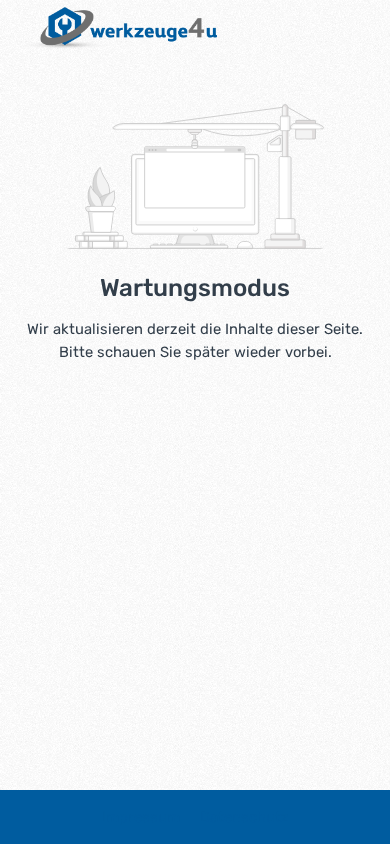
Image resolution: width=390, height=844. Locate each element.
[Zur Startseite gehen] (118, 28)
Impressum (143, 817)
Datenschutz (244, 817)
